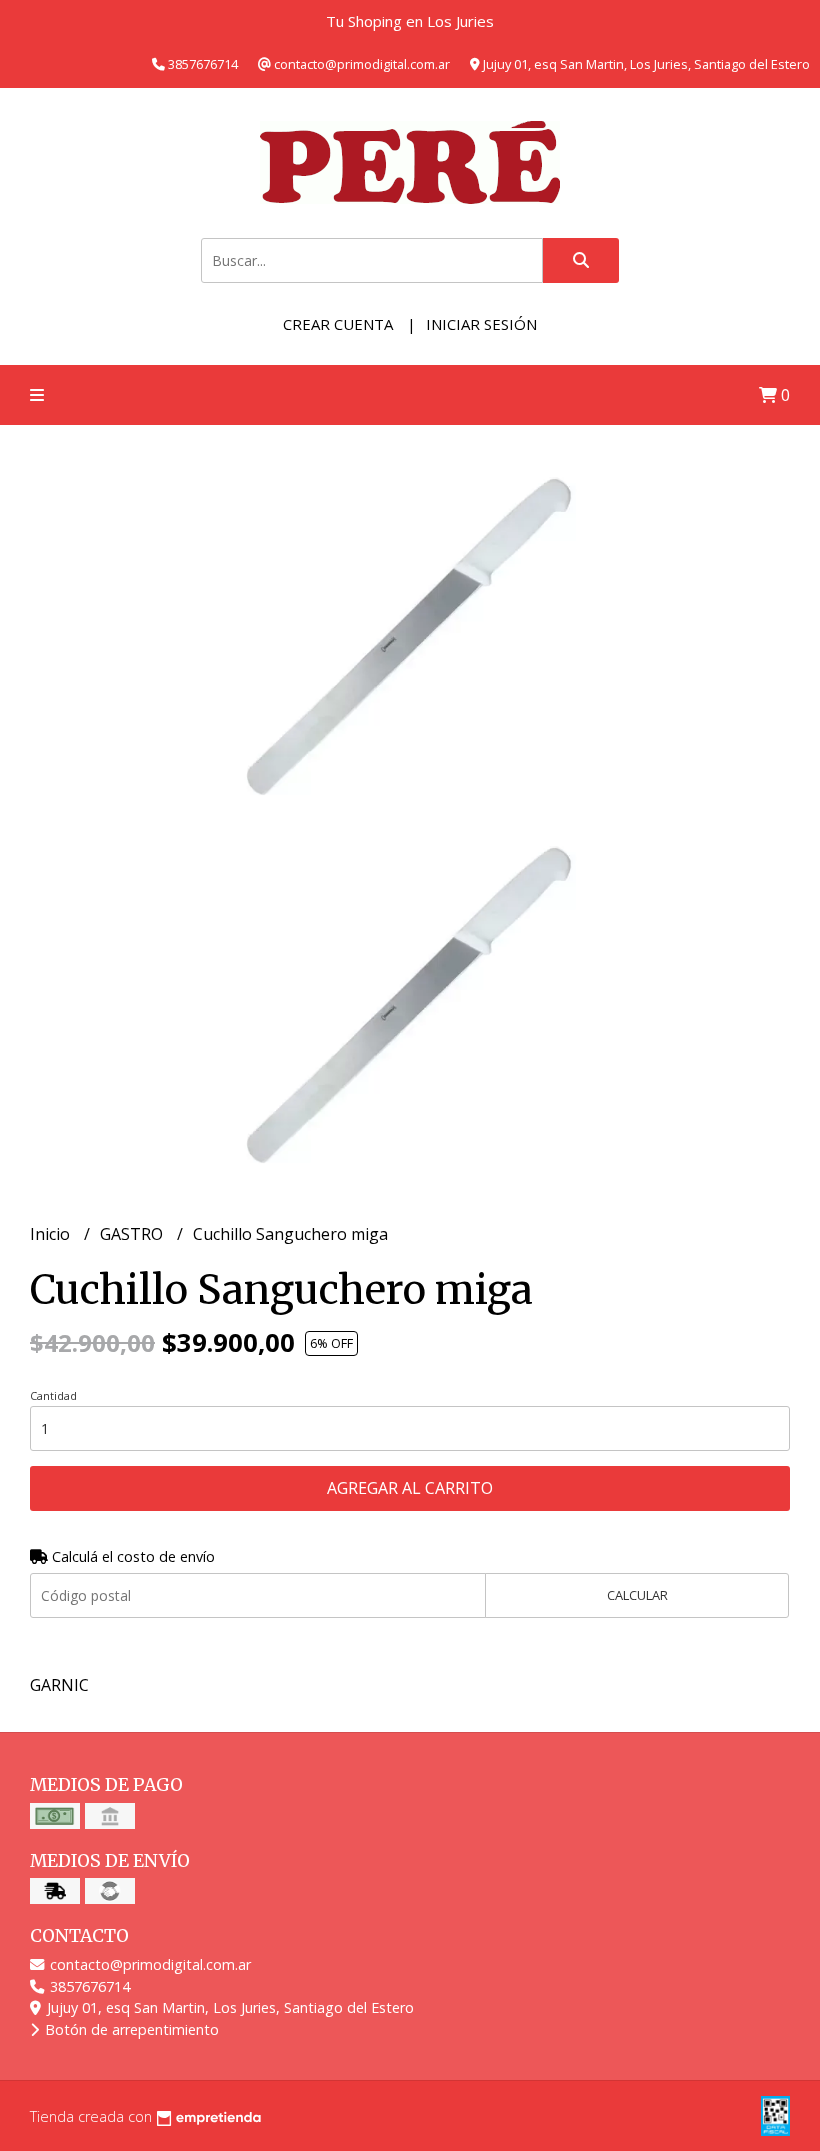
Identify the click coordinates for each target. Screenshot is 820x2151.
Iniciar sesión (481, 324)
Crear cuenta (338, 324)
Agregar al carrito (410, 1488)
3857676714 (88, 1986)
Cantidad (53, 1395)
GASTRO (133, 1234)
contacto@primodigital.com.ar (148, 1964)
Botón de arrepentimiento (130, 2029)
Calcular (637, 1595)
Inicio (52, 1234)
